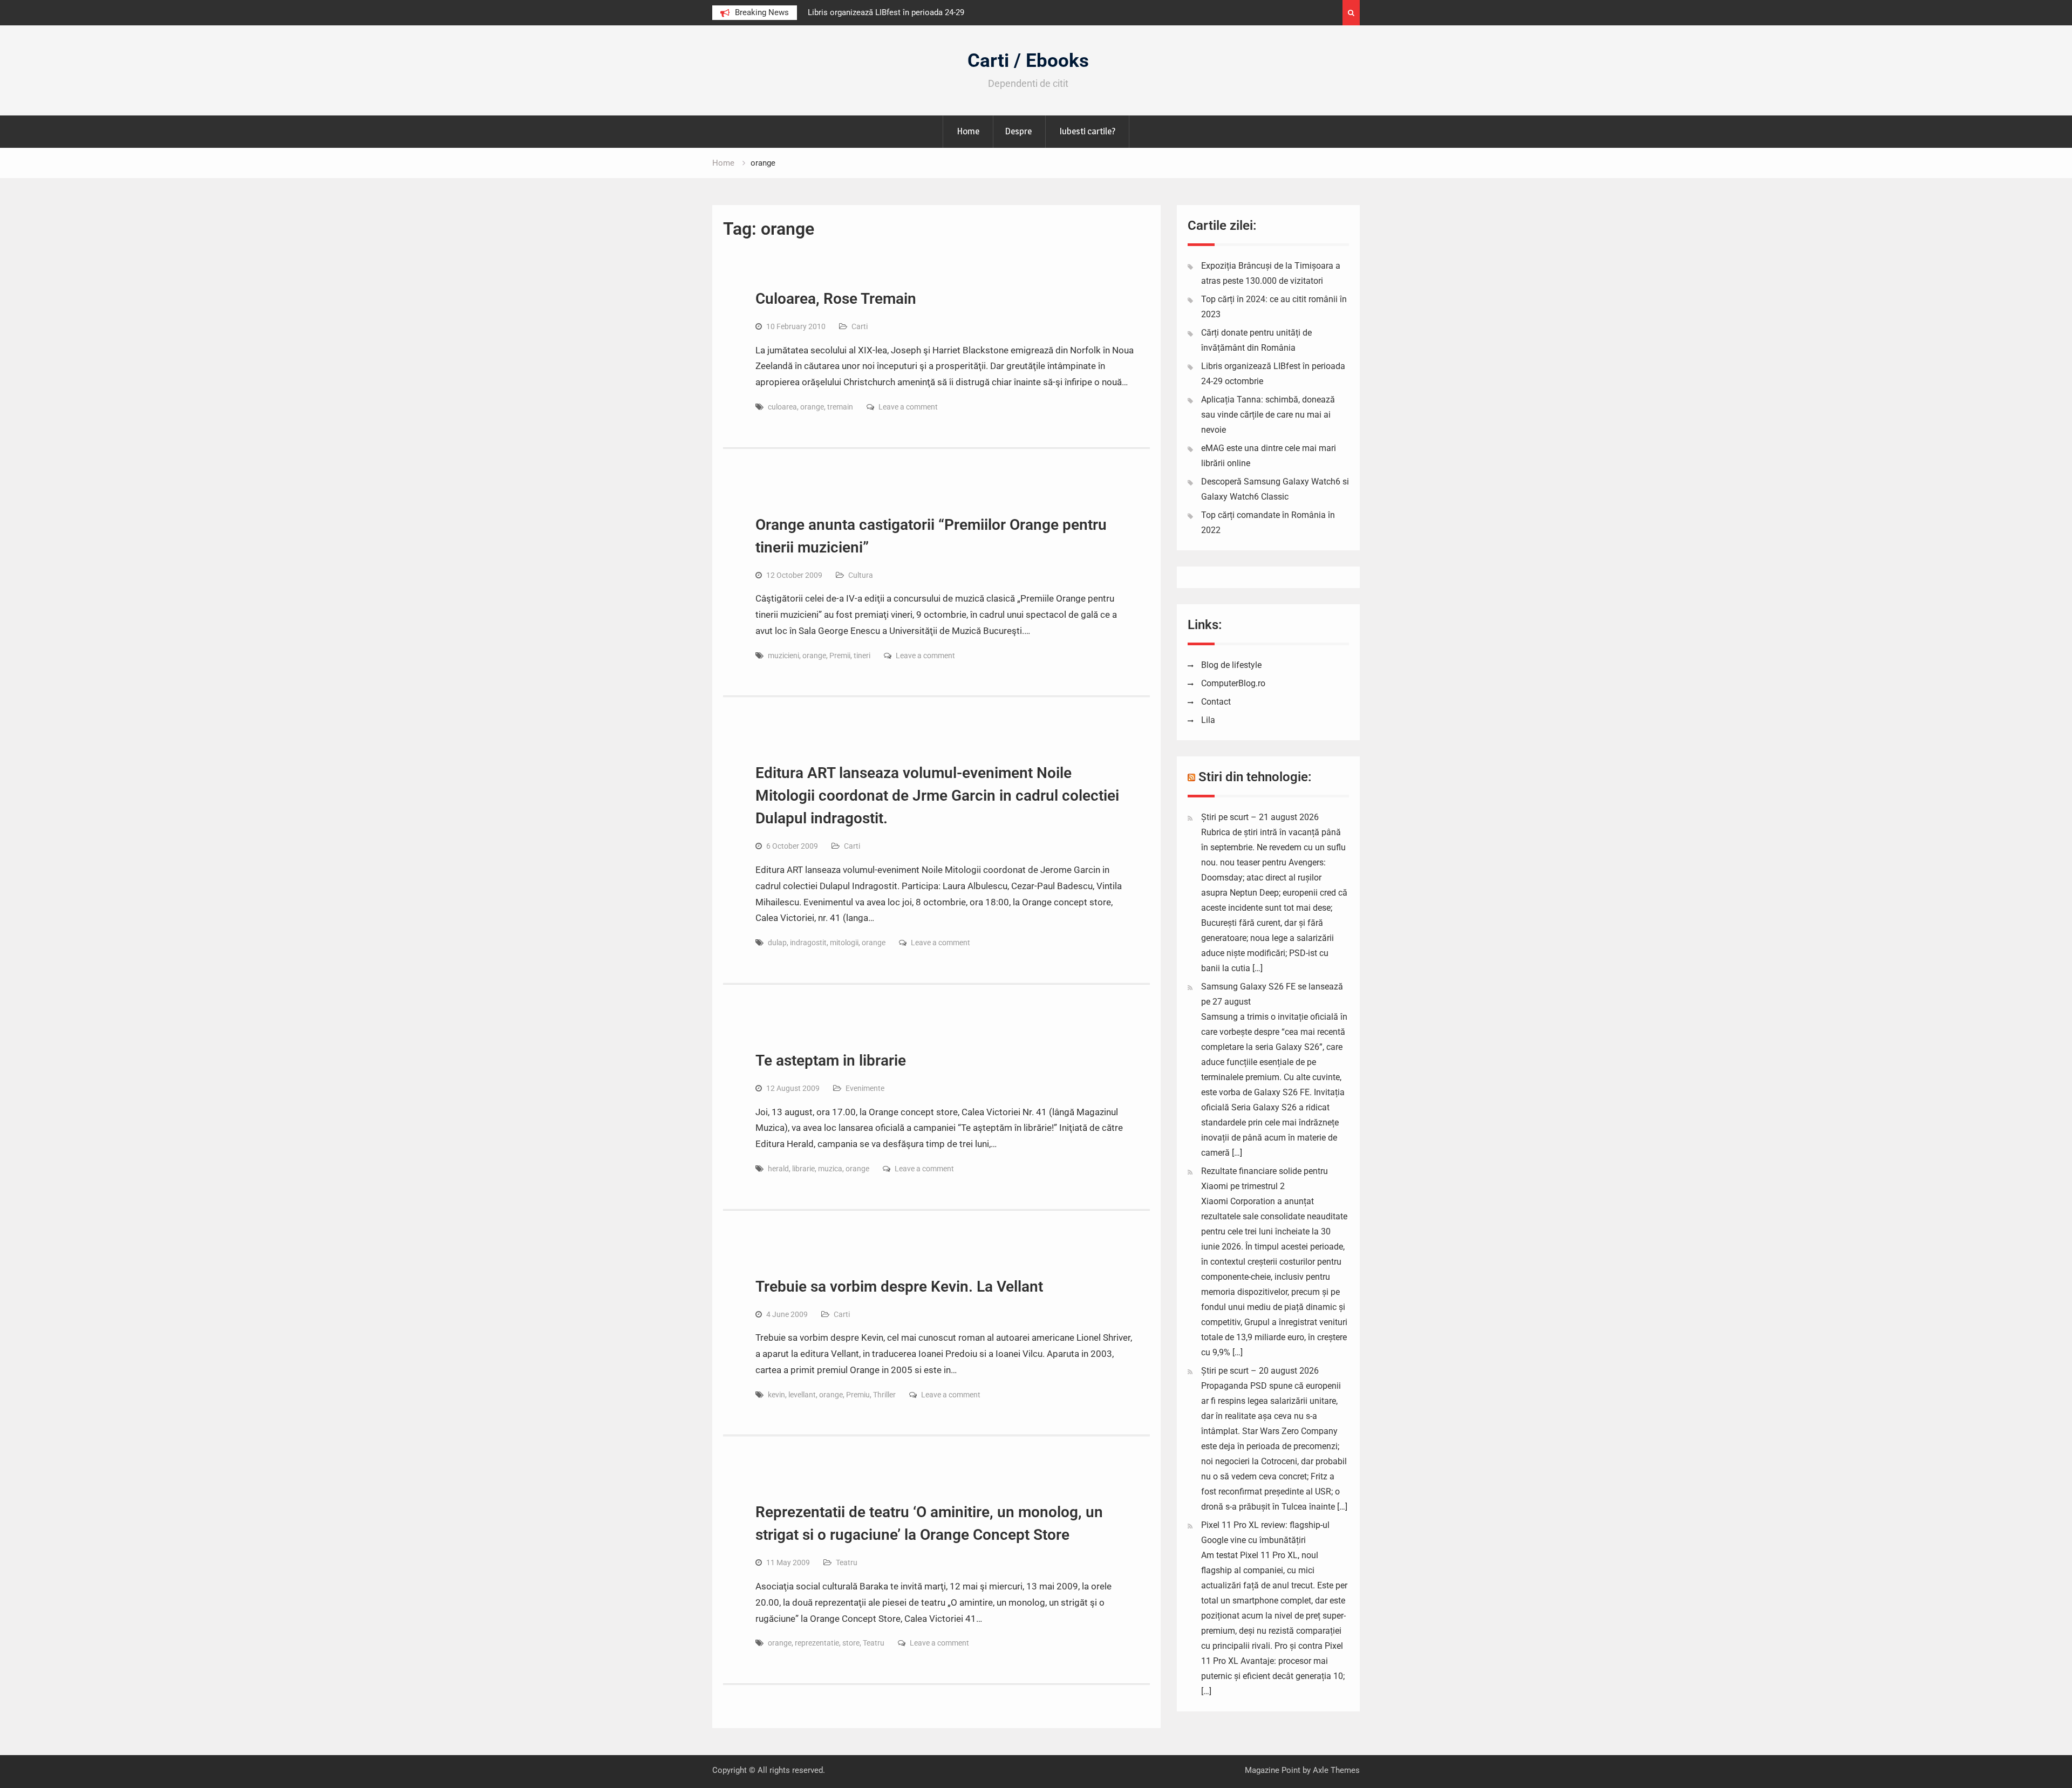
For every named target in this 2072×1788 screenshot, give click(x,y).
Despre (1018, 131)
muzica (830, 1169)
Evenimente (865, 1088)
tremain (840, 407)
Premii (840, 656)
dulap (777, 943)
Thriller (884, 1395)
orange (812, 407)
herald (778, 1169)
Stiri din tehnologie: (1255, 777)
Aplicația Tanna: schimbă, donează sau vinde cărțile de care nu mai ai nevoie (1268, 415)
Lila (1208, 720)
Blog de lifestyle (1231, 665)
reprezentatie (817, 1643)
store (851, 1643)
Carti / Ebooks (1028, 61)
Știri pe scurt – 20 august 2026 (1260, 1371)
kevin (776, 1395)
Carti (860, 326)
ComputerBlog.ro (1233, 683)
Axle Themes (1336, 1770)
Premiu (858, 1395)
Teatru (847, 1562)
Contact (1216, 702)
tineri (862, 656)
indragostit (808, 943)
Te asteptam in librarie (831, 1060)
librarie (803, 1169)
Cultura (861, 575)
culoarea (782, 407)
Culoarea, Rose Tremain (836, 299)
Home (968, 131)
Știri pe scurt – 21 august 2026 (1260, 817)
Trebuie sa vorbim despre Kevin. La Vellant (899, 1287)
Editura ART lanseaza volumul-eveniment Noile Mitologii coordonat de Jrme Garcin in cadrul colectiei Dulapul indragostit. (937, 796)
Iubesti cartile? (1087, 131)
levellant (802, 1395)
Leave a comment (908, 407)
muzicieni (783, 656)
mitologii (844, 943)
